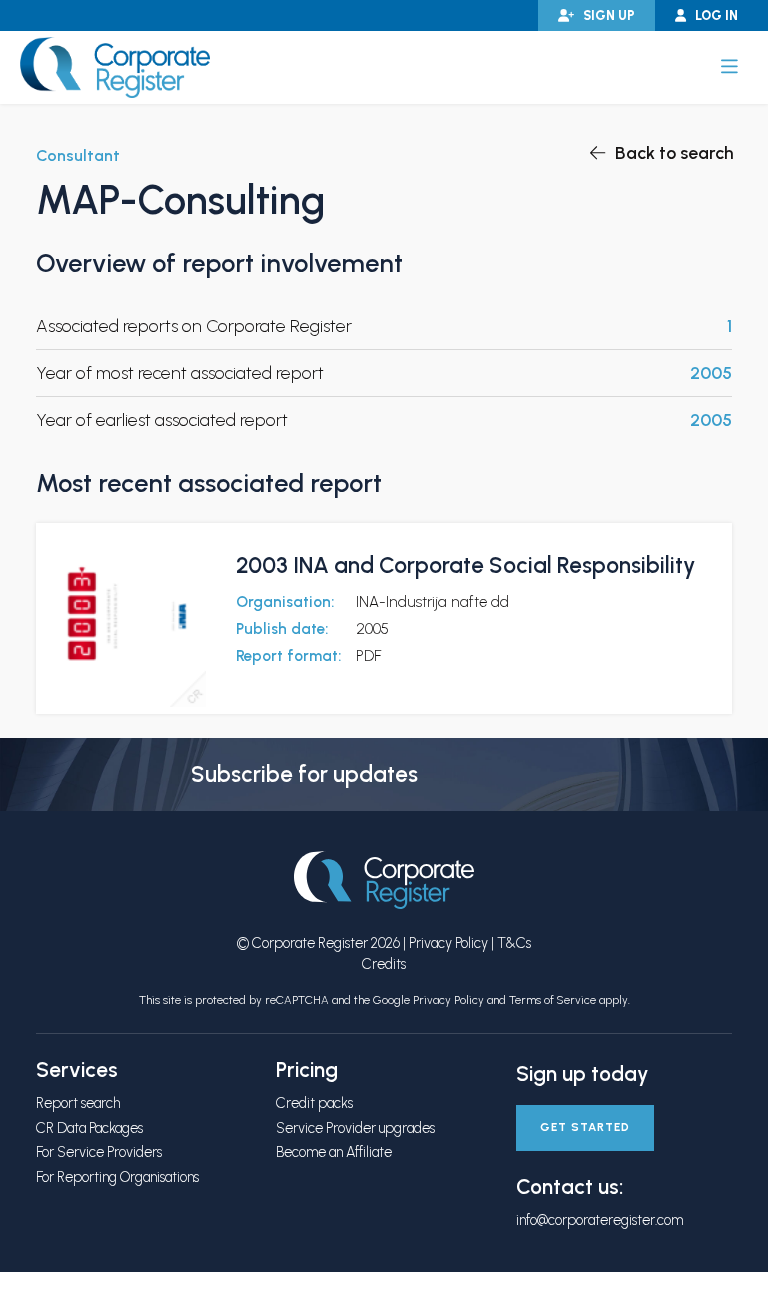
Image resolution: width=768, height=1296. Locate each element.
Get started (585, 1127)
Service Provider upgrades (355, 1128)
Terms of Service (552, 1000)
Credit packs (314, 1103)
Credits (384, 964)
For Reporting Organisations (117, 1177)
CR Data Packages (89, 1128)
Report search (78, 1103)
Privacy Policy (448, 943)
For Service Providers (99, 1152)
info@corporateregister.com (599, 1220)
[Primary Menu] (729, 67)
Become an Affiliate (334, 1152)
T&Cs (514, 943)
